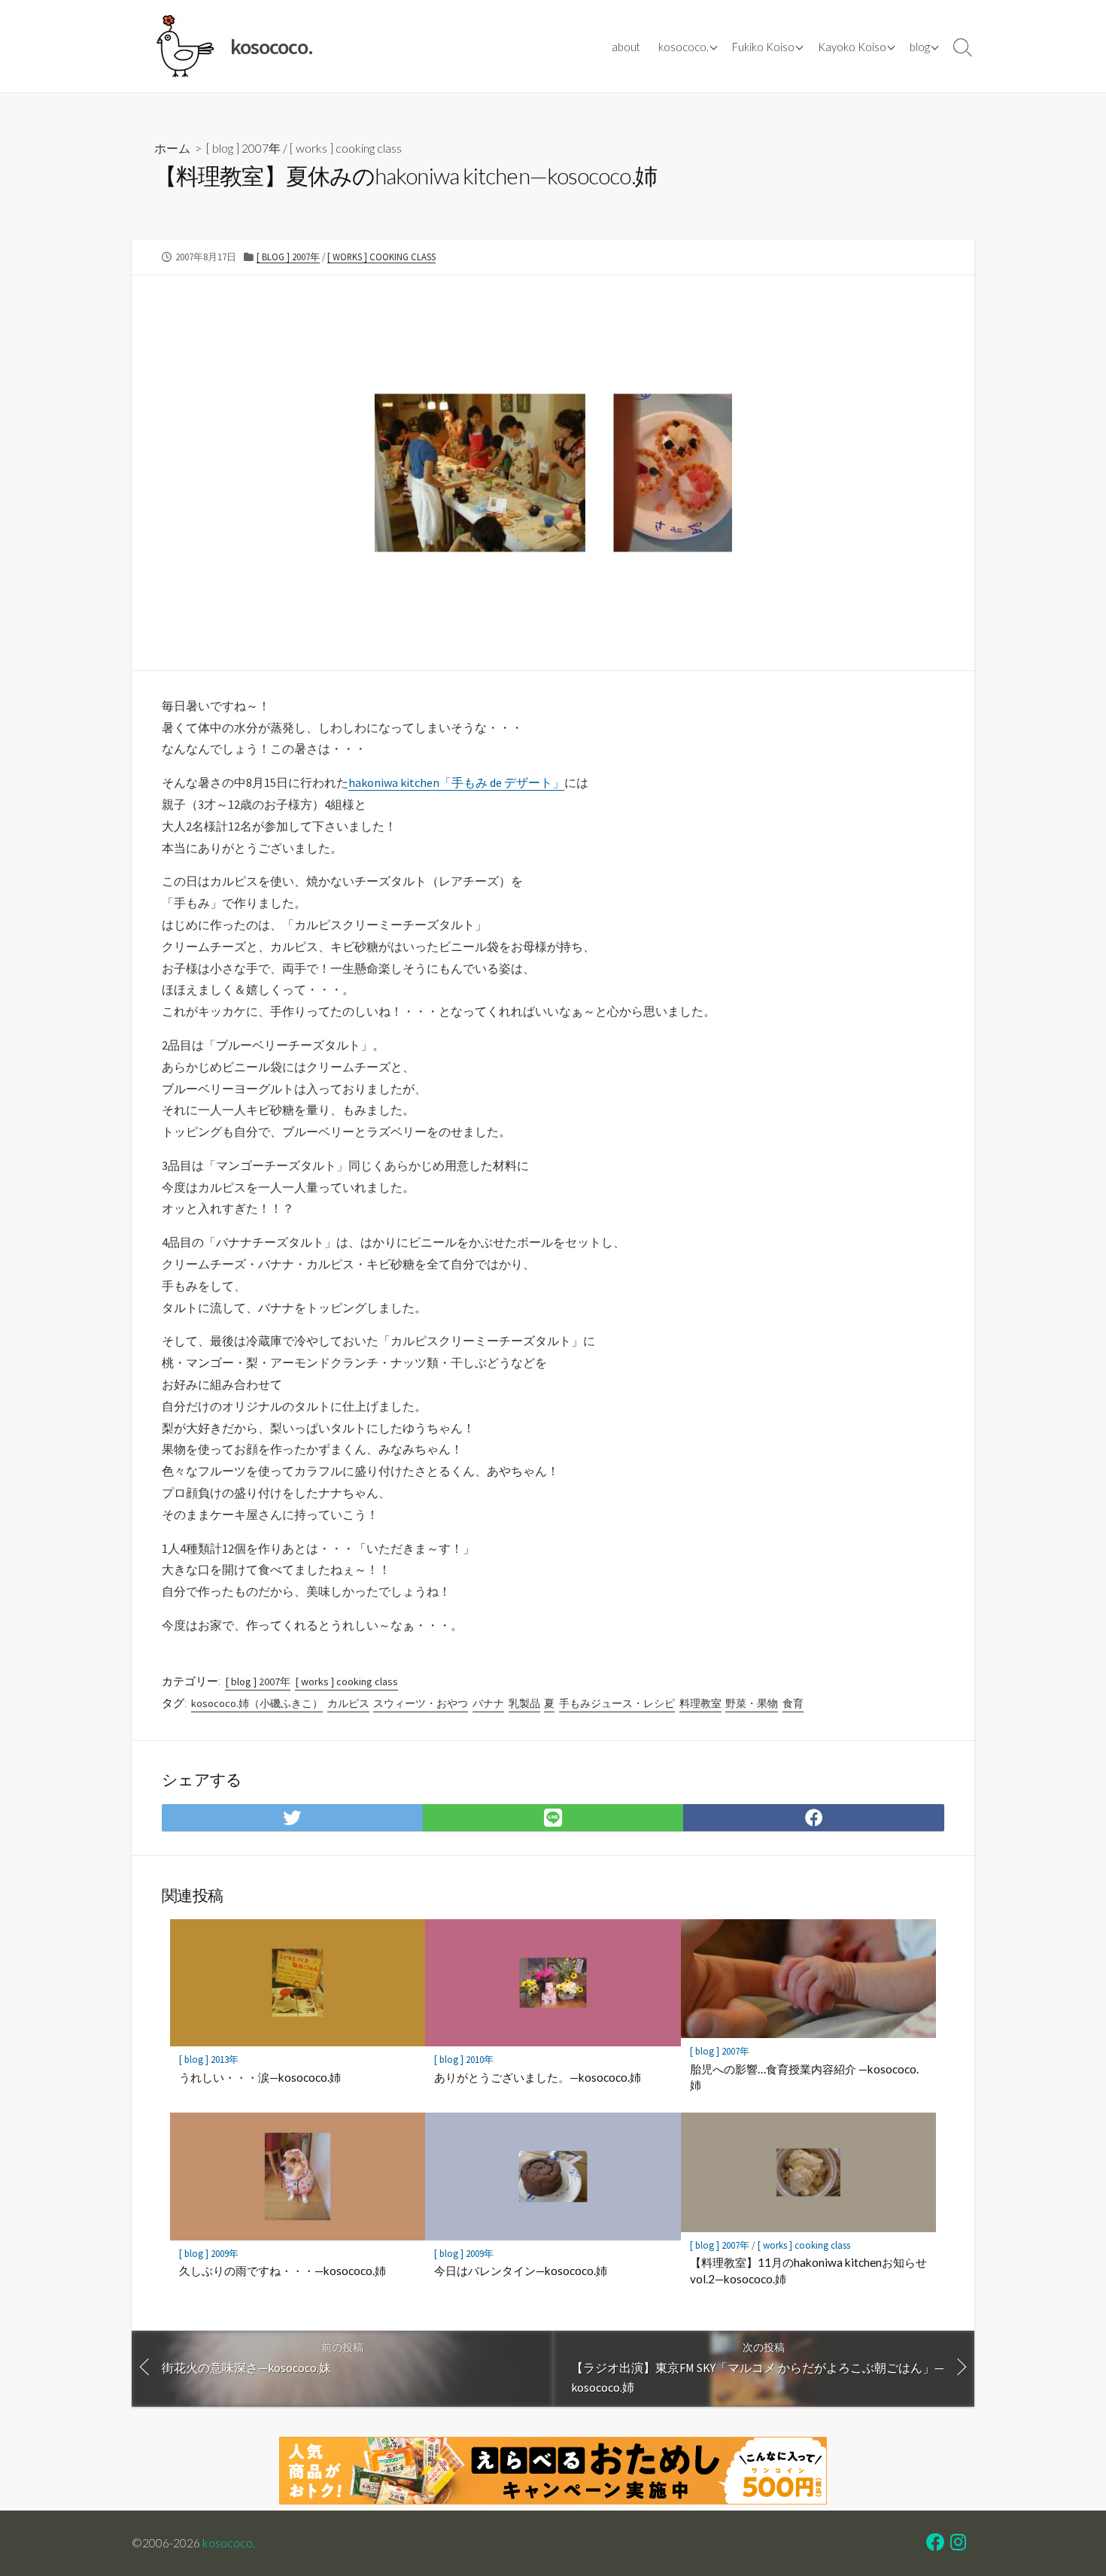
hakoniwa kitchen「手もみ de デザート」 (456, 782)
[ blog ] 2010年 (464, 2060)
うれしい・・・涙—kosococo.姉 (260, 2077)
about (626, 47)
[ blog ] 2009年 (209, 2254)
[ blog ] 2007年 (243, 148)
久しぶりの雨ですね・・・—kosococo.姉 (283, 2271)
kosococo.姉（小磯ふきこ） (257, 1703)
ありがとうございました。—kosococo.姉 (538, 2077)
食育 (793, 1703)
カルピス (348, 1703)
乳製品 (524, 1703)
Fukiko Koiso (763, 47)
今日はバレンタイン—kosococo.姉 (521, 2271)
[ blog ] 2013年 (209, 2060)
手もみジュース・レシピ (617, 1703)
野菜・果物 (752, 1703)
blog (920, 47)
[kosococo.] (184, 46)
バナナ (488, 1703)
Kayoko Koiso (852, 47)
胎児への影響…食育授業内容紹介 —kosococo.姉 (804, 2077)
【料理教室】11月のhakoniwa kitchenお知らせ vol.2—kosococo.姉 (808, 2271)
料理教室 (700, 1703)
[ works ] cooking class (346, 148)
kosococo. (684, 47)
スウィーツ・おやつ (421, 1703)
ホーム (172, 148)
